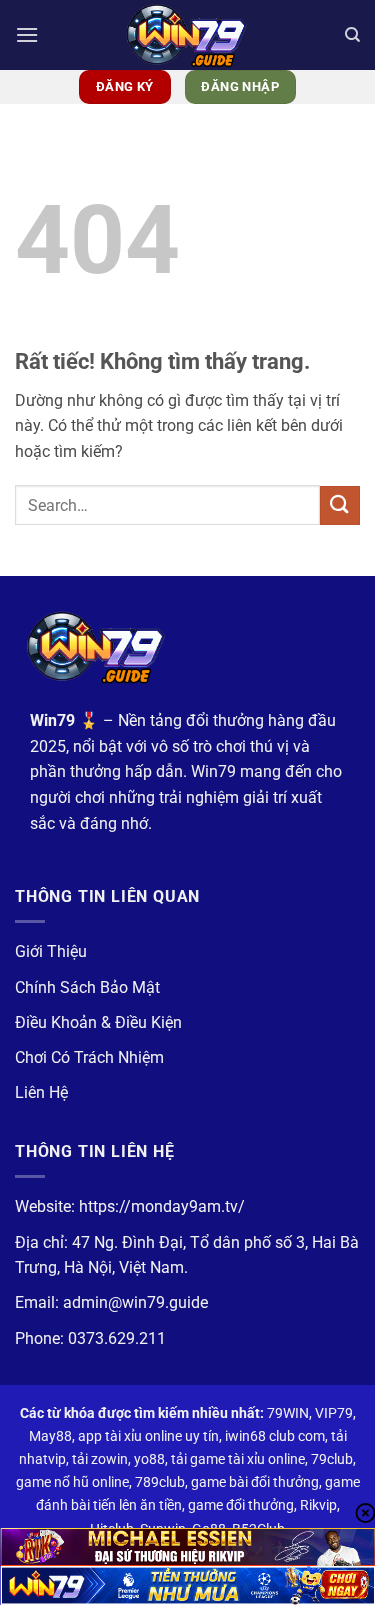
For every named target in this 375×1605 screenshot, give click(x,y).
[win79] (188, 35)
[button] (27, 34)
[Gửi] (340, 505)
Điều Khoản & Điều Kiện (98, 1022)
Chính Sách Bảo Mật (87, 987)
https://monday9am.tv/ (162, 1206)
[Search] (352, 35)
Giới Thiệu (51, 951)
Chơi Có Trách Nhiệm (89, 1057)
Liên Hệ (41, 1092)
